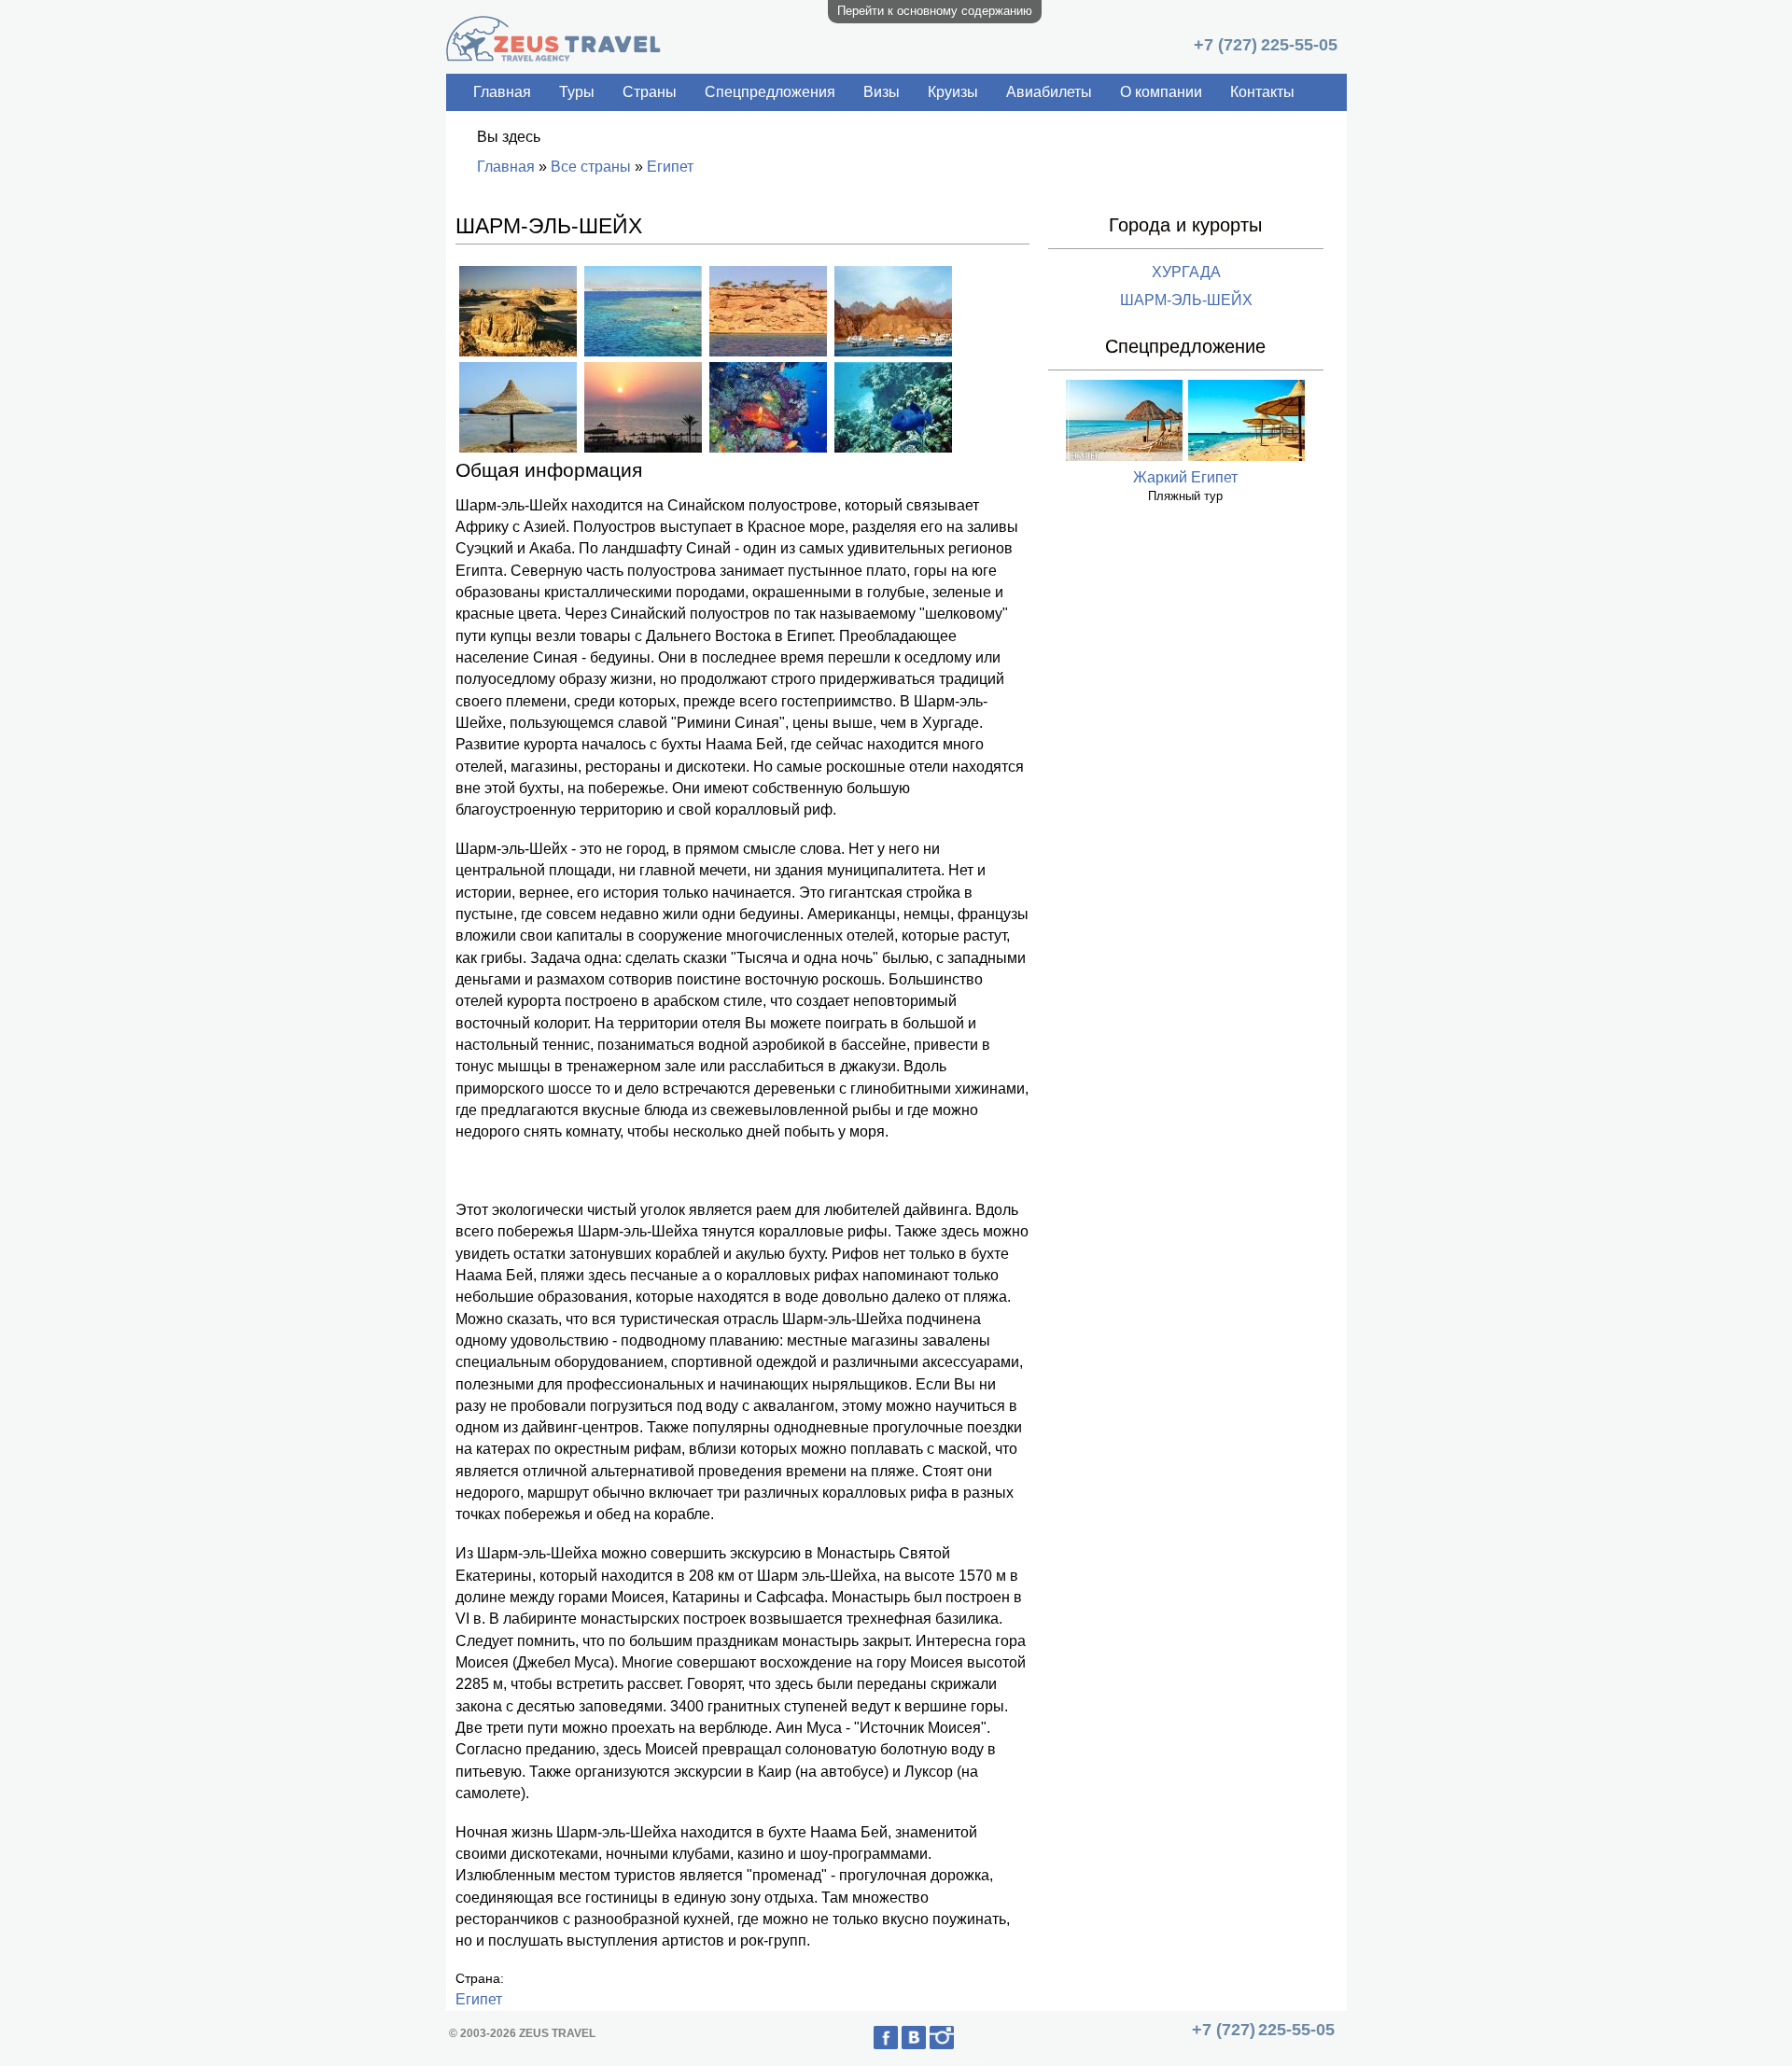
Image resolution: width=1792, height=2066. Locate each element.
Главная (502, 92)
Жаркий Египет (1185, 477)
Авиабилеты (1049, 92)
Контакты (1262, 92)
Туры (577, 92)
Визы (882, 92)
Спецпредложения (770, 92)
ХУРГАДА (1186, 272)
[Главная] (553, 56)
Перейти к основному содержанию (935, 11)
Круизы (953, 92)
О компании (1161, 92)
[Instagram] (958, 2045)
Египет (670, 167)
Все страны (591, 167)
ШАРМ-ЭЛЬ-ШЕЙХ (1186, 300)
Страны (650, 92)
